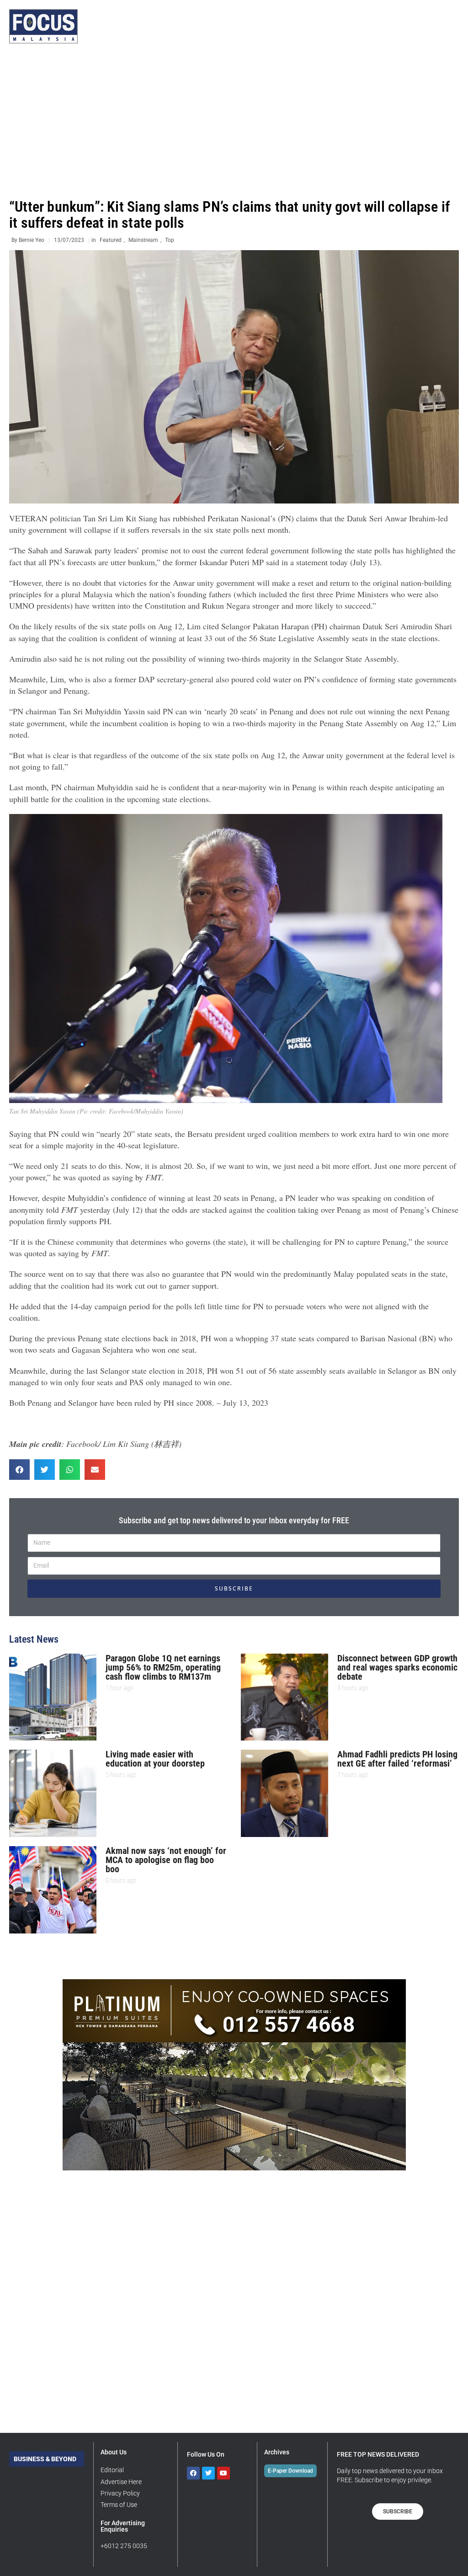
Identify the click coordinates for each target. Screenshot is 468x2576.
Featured (111, 240)
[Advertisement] (234, 121)
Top (170, 240)
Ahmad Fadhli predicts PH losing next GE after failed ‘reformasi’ (397, 1759)
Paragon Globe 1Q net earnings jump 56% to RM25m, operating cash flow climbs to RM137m (163, 1667)
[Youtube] (223, 2473)
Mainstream (143, 240)
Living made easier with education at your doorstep (155, 1759)
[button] (19, 1470)
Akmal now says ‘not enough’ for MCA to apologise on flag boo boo (166, 1860)
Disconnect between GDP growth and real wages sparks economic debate (397, 1667)
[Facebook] (193, 2473)
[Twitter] (208, 2473)
